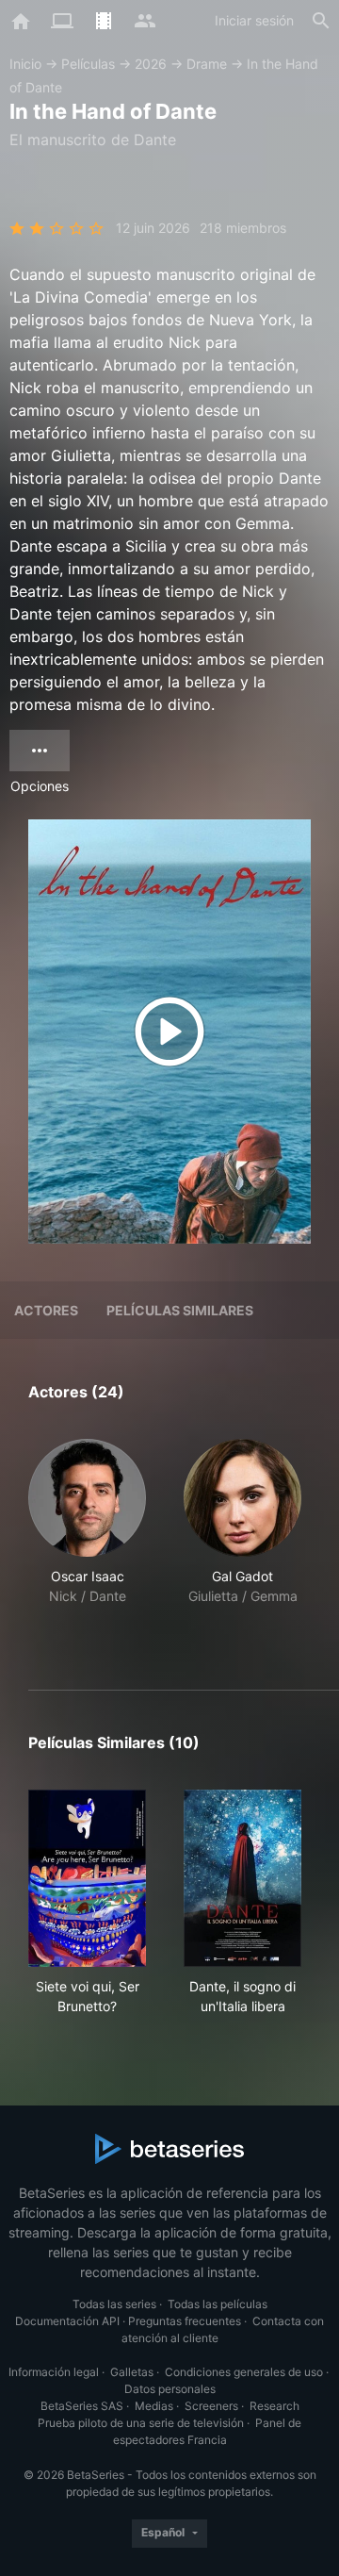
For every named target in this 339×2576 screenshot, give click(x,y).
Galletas (132, 2372)
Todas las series (114, 2304)
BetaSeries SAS (82, 2406)
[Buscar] (321, 21)
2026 (151, 64)
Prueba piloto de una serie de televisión (141, 2423)
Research (274, 2406)
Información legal (54, 2372)
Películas (88, 64)
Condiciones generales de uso (244, 2372)
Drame (207, 64)
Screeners (211, 2406)
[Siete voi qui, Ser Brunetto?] (87, 1878)
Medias (154, 2406)
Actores (46, 1310)
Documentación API (67, 2321)
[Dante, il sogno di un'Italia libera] (242, 1878)
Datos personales (170, 2389)
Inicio (25, 64)
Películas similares (180, 1310)
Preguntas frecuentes (185, 2321)
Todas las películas (218, 2304)
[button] (87, 1542)
